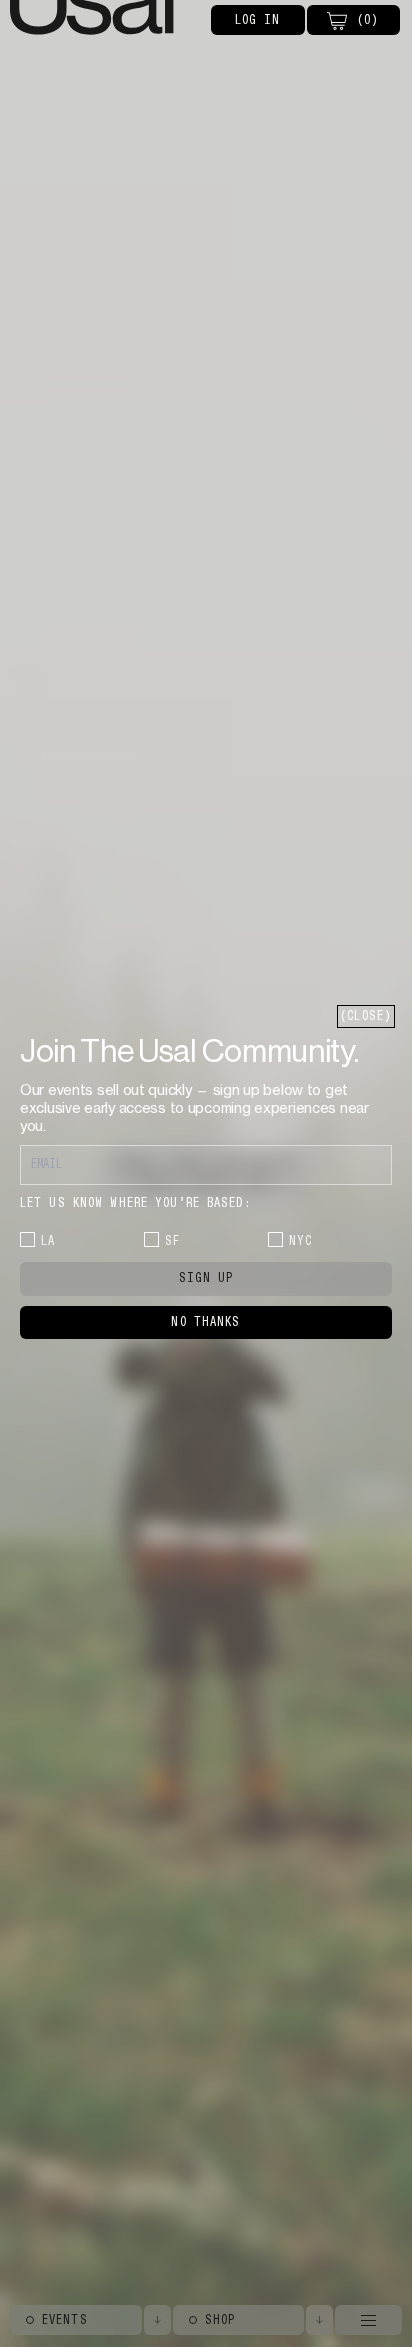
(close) (366, 1016)
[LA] (27, 1239)
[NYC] (275, 1239)
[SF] (151, 1239)
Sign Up (206, 1278)
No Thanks (205, 1322)
